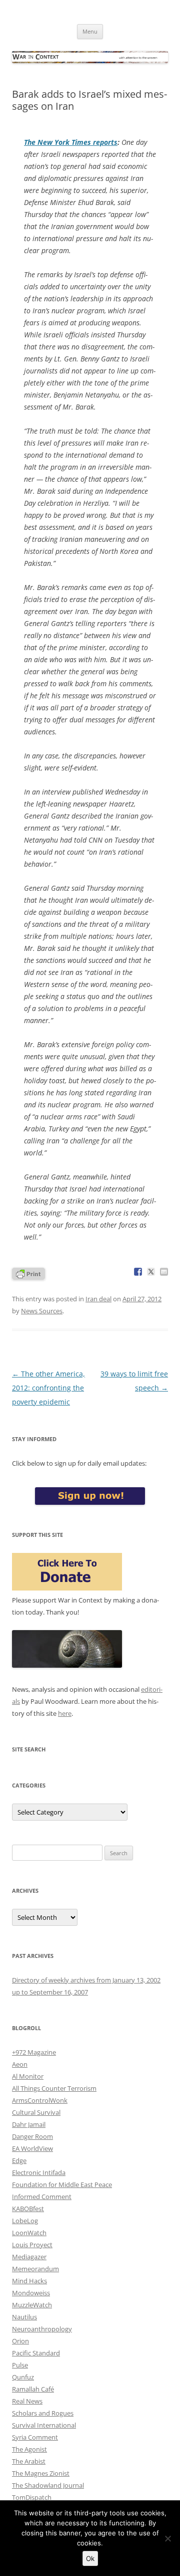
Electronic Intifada (39, 2172)
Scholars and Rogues (43, 2413)
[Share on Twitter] (151, 1272)
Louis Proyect (32, 2245)
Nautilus (24, 2317)
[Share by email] (164, 1272)
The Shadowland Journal (48, 2485)
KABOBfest (28, 2209)
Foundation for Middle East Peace (62, 2185)
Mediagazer (29, 2257)
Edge (19, 2160)
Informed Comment (42, 2197)
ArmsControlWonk (40, 2100)
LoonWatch (29, 2233)
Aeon (20, 2064)
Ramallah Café (33, 2389)
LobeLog (25, 2221)
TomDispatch (32, 2497)
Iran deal (98, 1299)
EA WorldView (32, 2148)
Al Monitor (28, 2076)
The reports (71, 142)
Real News (27, 2401)
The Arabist (29, 2461)
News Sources (42, 1311)
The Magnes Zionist (41, 2473)
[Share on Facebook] (138, 1272)
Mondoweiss (31, 2293)
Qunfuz (23, 2377)
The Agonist (29, 2449)
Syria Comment (35, 2437)
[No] (167, 2538)
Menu (90, 31)
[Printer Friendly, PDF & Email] (28, 1273)
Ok (90, 2558)
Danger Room (32, 2136)
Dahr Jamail (29, 2124)
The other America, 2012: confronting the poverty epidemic (48, 1388)
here (65, 1713)
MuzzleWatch (32, 2305)
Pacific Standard (36, 2353)
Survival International (44, 2425)
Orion (20, 2341)
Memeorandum (35, 2269)
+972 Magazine (34, 2052)
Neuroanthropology (42, 2329)
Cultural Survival (36, 2112)
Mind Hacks (29, 2281)
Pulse (20, 2365)
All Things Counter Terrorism (54, 2088)
